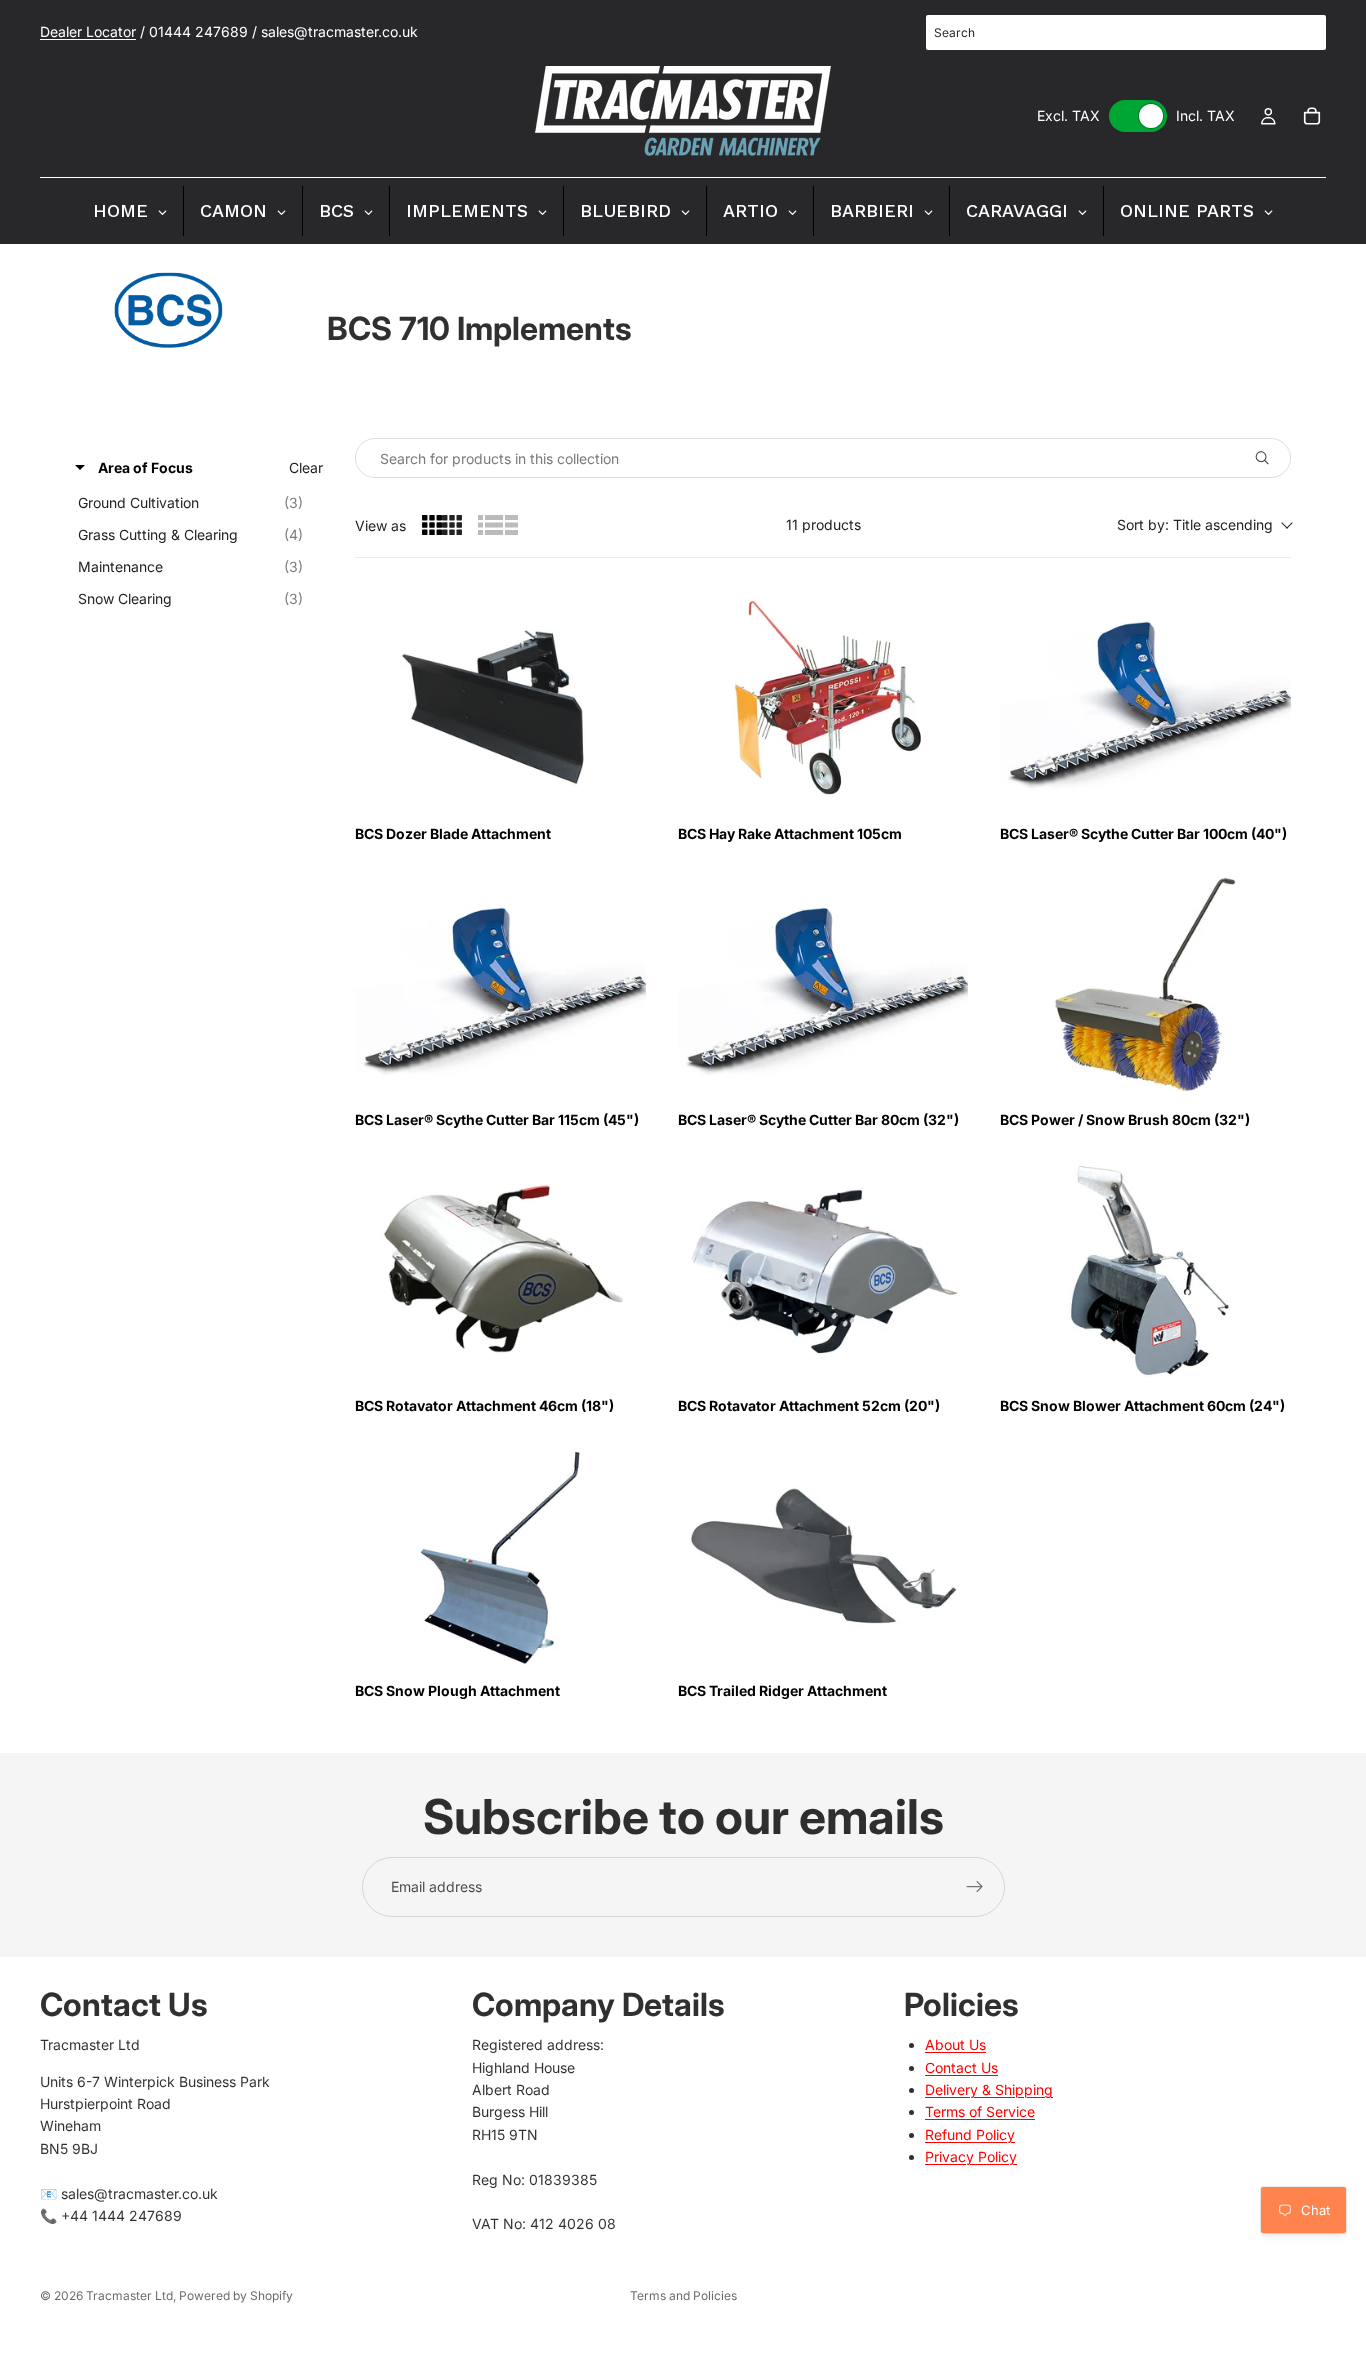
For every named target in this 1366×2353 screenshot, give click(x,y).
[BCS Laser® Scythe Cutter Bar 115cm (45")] (500, 985)
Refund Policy (970, 2134)
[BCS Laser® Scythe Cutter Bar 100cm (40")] (1145, 699)
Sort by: (1195, 524)
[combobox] (1126, 32)
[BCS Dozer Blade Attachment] (500, 699)
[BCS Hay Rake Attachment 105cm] (823, 699)
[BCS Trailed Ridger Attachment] (823, 1557)
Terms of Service (980, 2112)
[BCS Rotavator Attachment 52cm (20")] (823, 1271)
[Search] (1300, 33)
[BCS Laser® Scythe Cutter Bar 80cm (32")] (823, 985)
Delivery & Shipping (989, 2089)
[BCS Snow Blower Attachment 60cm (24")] (1145, 1271)
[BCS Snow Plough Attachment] (500, 1557)
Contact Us (961, 2067)
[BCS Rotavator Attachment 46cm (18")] (500, 1271)
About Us (955, 2045)
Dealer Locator (88, 31)
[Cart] (1312, 116)
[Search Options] (1270, 458)
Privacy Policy (971, 2157)
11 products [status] (823, 524)
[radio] (442, 525)
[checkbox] (195, 503)
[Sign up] (975, 1887)
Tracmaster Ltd (129, 2295)
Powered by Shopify (236, 2295)
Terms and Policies (683, 2295)
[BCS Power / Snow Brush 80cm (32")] (1145, 985)
